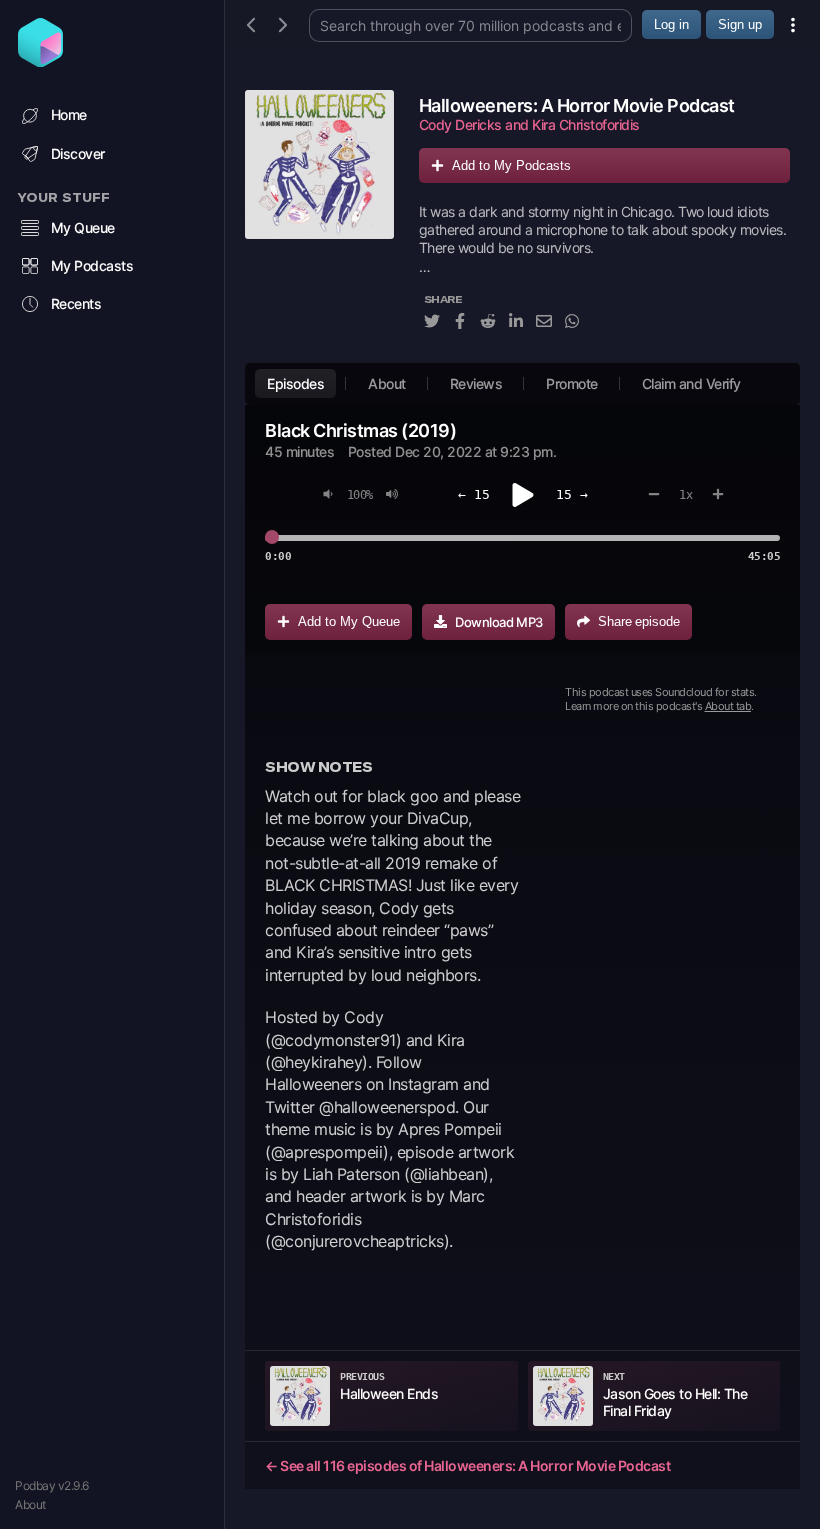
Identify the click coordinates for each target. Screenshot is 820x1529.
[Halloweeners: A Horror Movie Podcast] (319, 221)
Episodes (295, 383)
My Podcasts (92, 265)
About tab (728, 706)
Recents (76, 303)
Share (639, 621)
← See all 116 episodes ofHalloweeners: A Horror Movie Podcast (467, 1465)
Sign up (740, 24)
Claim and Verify (691, 383)
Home (69, 114)
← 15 (474, 494)
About (30, 1504)
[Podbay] (40, 61)
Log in (671, 24)
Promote (572, 383)
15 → (572, 494)
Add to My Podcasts (511, 165)
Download (499, 622)
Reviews (476, 383)
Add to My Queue (349, 621)
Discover (78, 153)
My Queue (83, 227)
